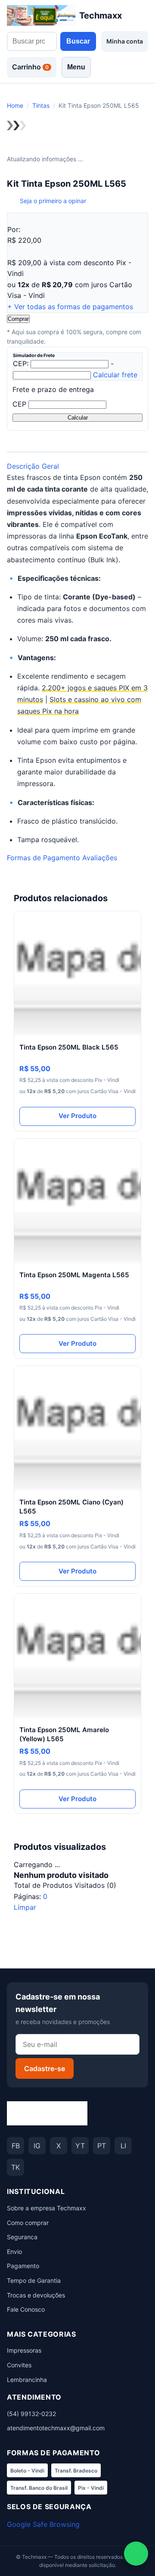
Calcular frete (115, 375)
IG (37, 2146)
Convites (19, 2365)
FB (16, 2146)
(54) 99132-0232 (31, 2414)
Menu (76, 67)
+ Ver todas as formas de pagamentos (70, 307)
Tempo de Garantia (34, 2280)
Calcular (78, 418)
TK (15, 2167)
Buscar (78, 41)
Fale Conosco (26, 2309)
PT (102, 2146)
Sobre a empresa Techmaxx (46, 2208)
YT (80, 2146)
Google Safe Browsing (43, 2524)
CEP (19, 404)
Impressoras (24, 2350)
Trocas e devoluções (36, 2295)
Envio (14, 2252)
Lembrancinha (27, 2380)
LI (123, 2146)
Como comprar (28, 2223)
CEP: (21, 364)
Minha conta (125, 41)
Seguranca (22, 2237)
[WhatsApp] (136, 2554)
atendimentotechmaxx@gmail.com (56, 2428)
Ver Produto (77, 1116)
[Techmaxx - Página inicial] (47, 2113)
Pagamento (23, 2266)
